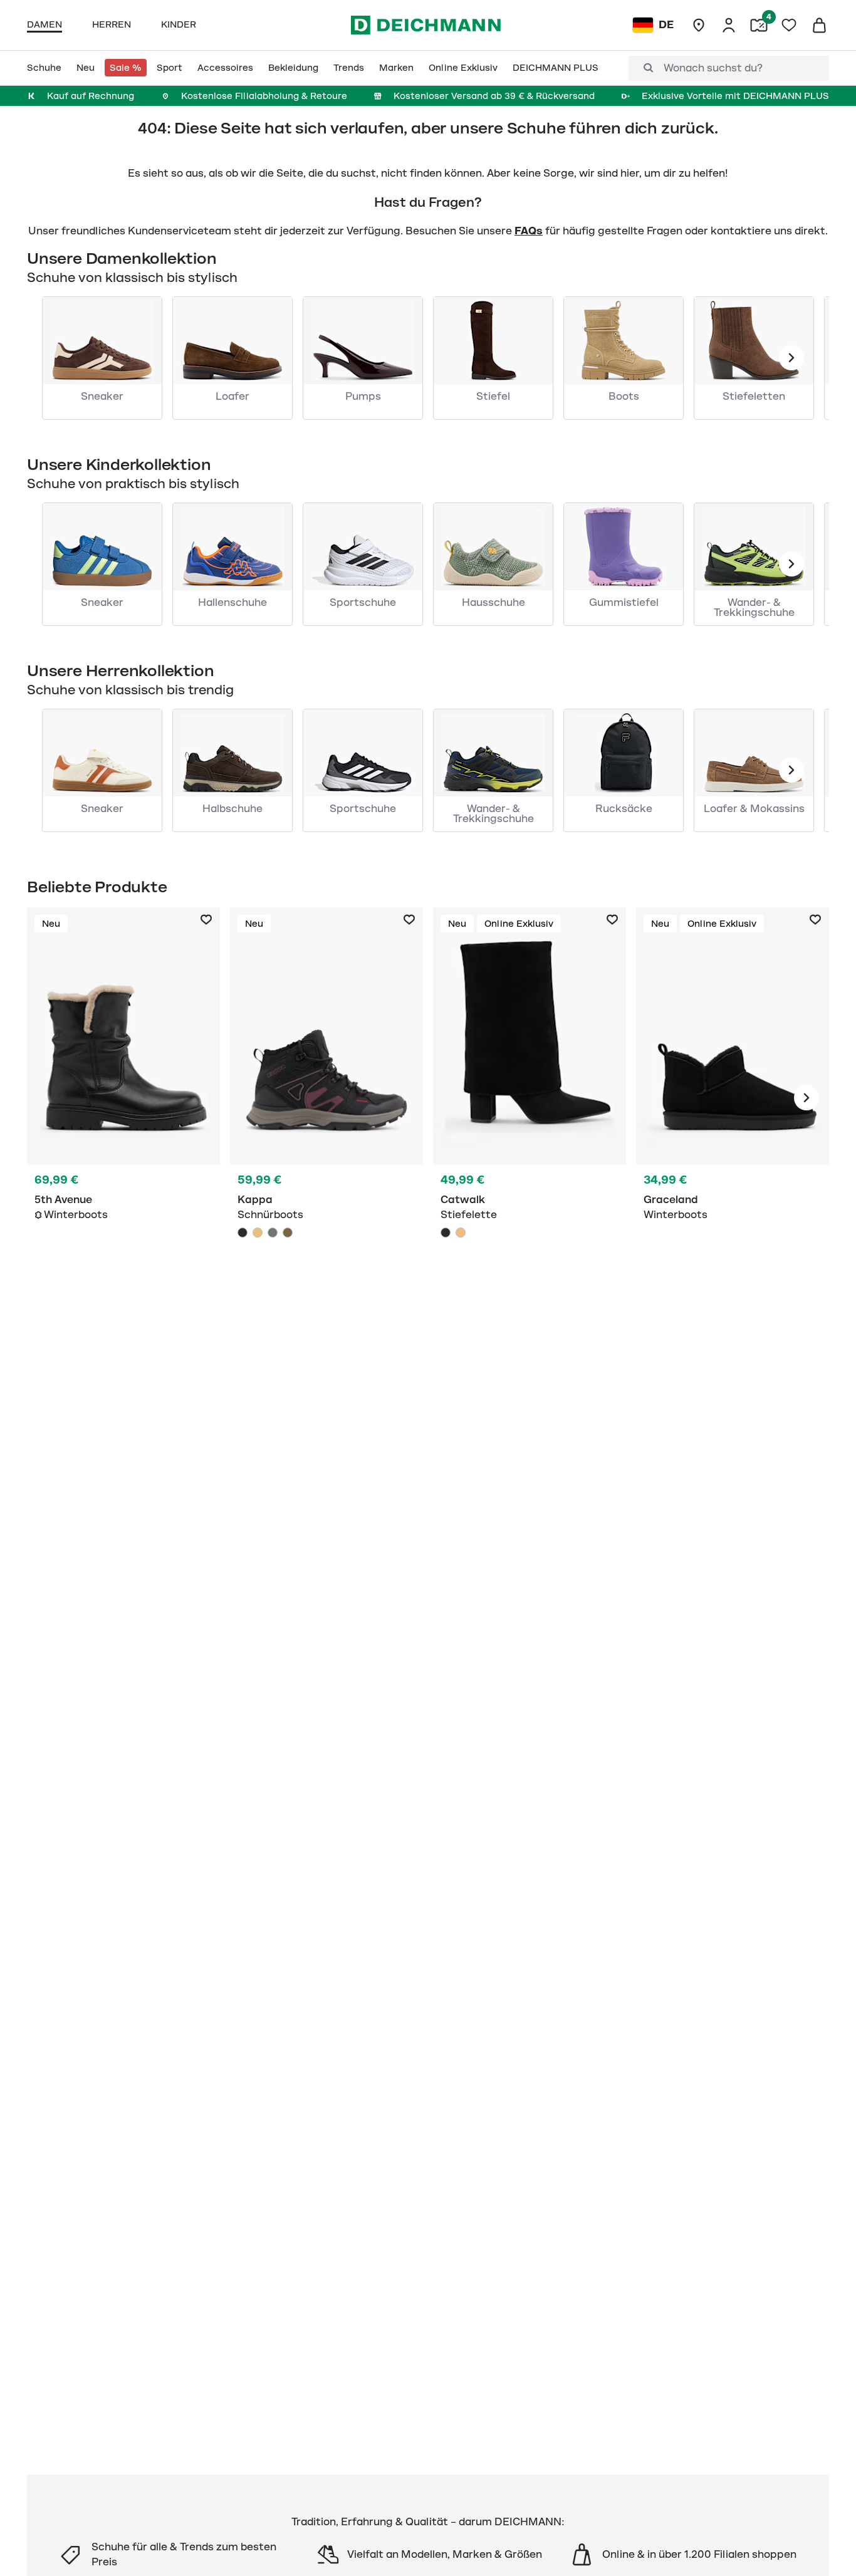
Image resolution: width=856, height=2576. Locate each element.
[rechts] (806, 1098)
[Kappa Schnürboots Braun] (288, 1233)
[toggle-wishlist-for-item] (206, 920)
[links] (791, 358)
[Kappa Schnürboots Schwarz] (326, 1098)
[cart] (819, 25)
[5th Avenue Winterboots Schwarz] (123, 1098)
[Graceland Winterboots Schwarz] (733, 1098)
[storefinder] (699, 25)
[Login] (729, 25)
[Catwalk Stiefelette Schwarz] (530, 1098)
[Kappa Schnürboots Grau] (273, 1233)
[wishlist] (789, 25)
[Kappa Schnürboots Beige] (258, 1233)
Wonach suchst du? (713, 68)
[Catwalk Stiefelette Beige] (461, 1233)
